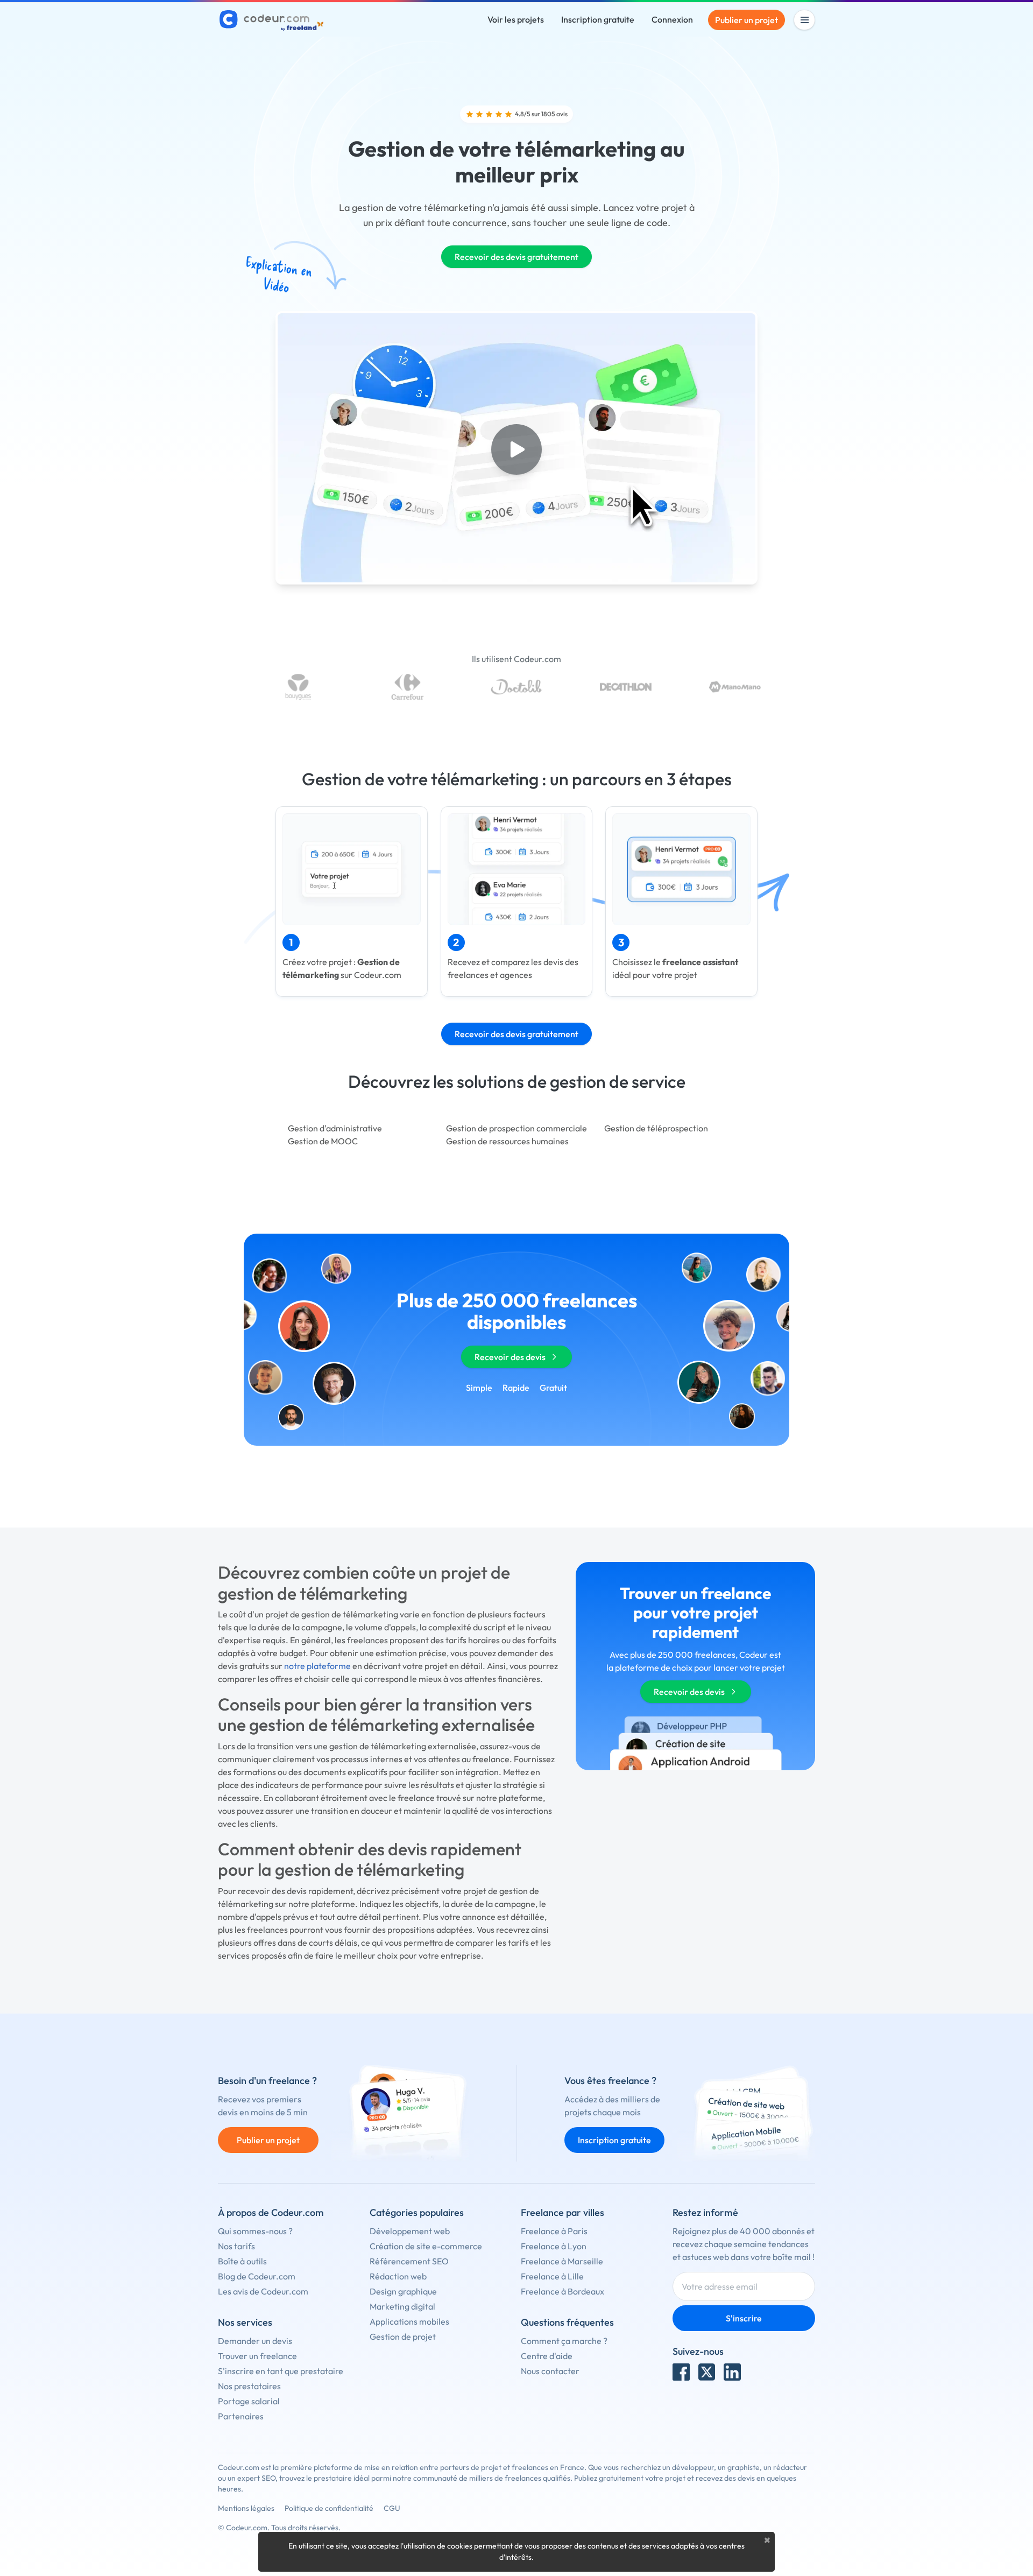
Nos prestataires (249, 2386)
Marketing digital (402, 2306)
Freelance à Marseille (562, 2261)
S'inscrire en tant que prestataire (281, 2371)
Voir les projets (516, 19)
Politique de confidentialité (329, 2508)
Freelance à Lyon (554, 2246)
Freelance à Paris (554, 2231)
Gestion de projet (403, 2336)
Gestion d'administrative (335, 1128)
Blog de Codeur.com (257, 2276)
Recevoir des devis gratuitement (516, 257)
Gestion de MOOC (323, 1141)
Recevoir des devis (510, 1357)
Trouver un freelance (257, 2356)
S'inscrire (744, 2318)
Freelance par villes (563, 2212)
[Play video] (516, 449)
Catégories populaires (417, 2212)
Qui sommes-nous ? (255, 2231)
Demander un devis (255, 2341)
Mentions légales (246, 2508)
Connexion (672, 19)
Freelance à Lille (552, 2276)
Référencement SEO (409, 2261)
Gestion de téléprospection (656, 1128)
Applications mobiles (409, 2321)
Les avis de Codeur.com (263, 2291)
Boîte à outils (242, 2261)
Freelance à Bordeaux (563, 2291)
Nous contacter (550, 2371)
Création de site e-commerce (426, 2246)
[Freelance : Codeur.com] (273, 20)
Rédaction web (398, 2276)
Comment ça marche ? (564, 2341)
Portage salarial (249, 2401)
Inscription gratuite (598, 19)
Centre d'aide (547, 2356)
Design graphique (403, 2291)
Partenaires (241, 2416)
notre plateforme (317, 1666)
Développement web (410, 2231)
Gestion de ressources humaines (507, 1141)
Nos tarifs (236, 2246)
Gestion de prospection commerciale (516, 1128)
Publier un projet (747, 20)
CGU (392, 2508)
